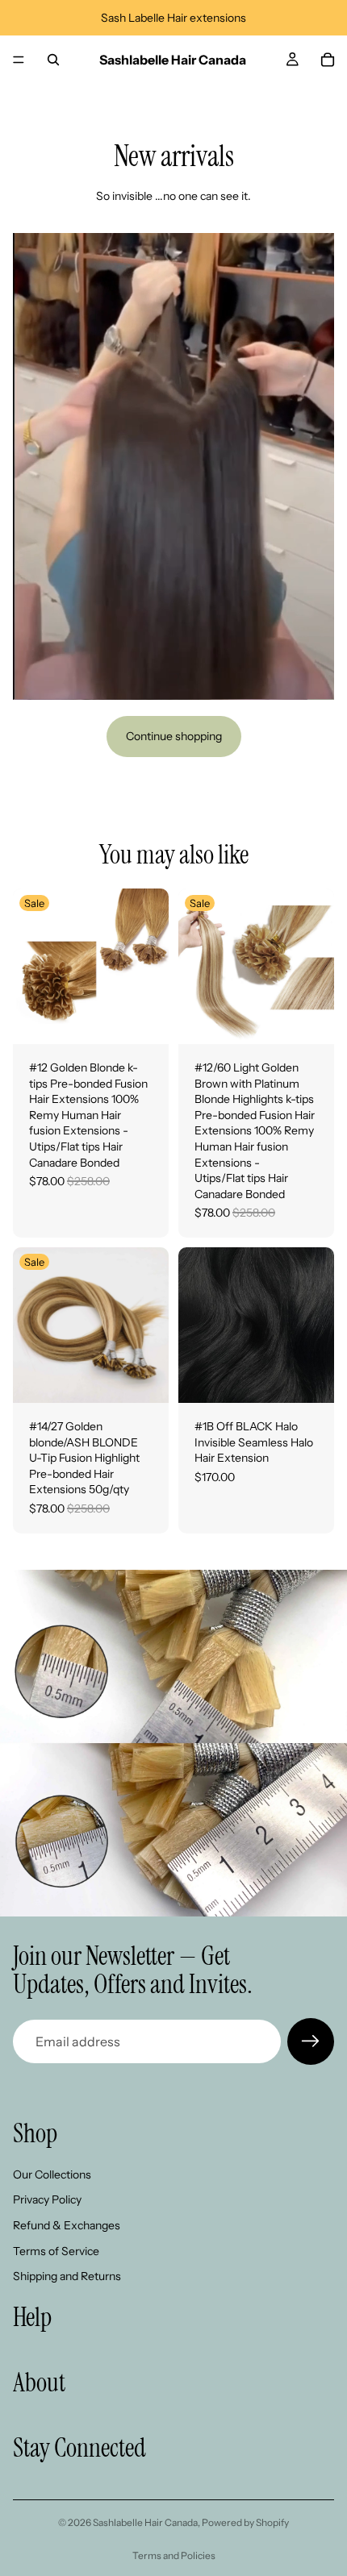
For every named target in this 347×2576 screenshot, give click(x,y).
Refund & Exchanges (67, 2225)
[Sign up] (311, 2041)
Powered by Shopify (245, 2522)
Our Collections (52, 2174)
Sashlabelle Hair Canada (145, 2522)
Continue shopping (174, 736)
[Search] (53, 60)
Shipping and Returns (67, 2276)
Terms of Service (56, 2251)
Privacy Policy (47, 2200)
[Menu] (19, 60)
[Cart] (328, 60)
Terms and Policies (174, 2555)
